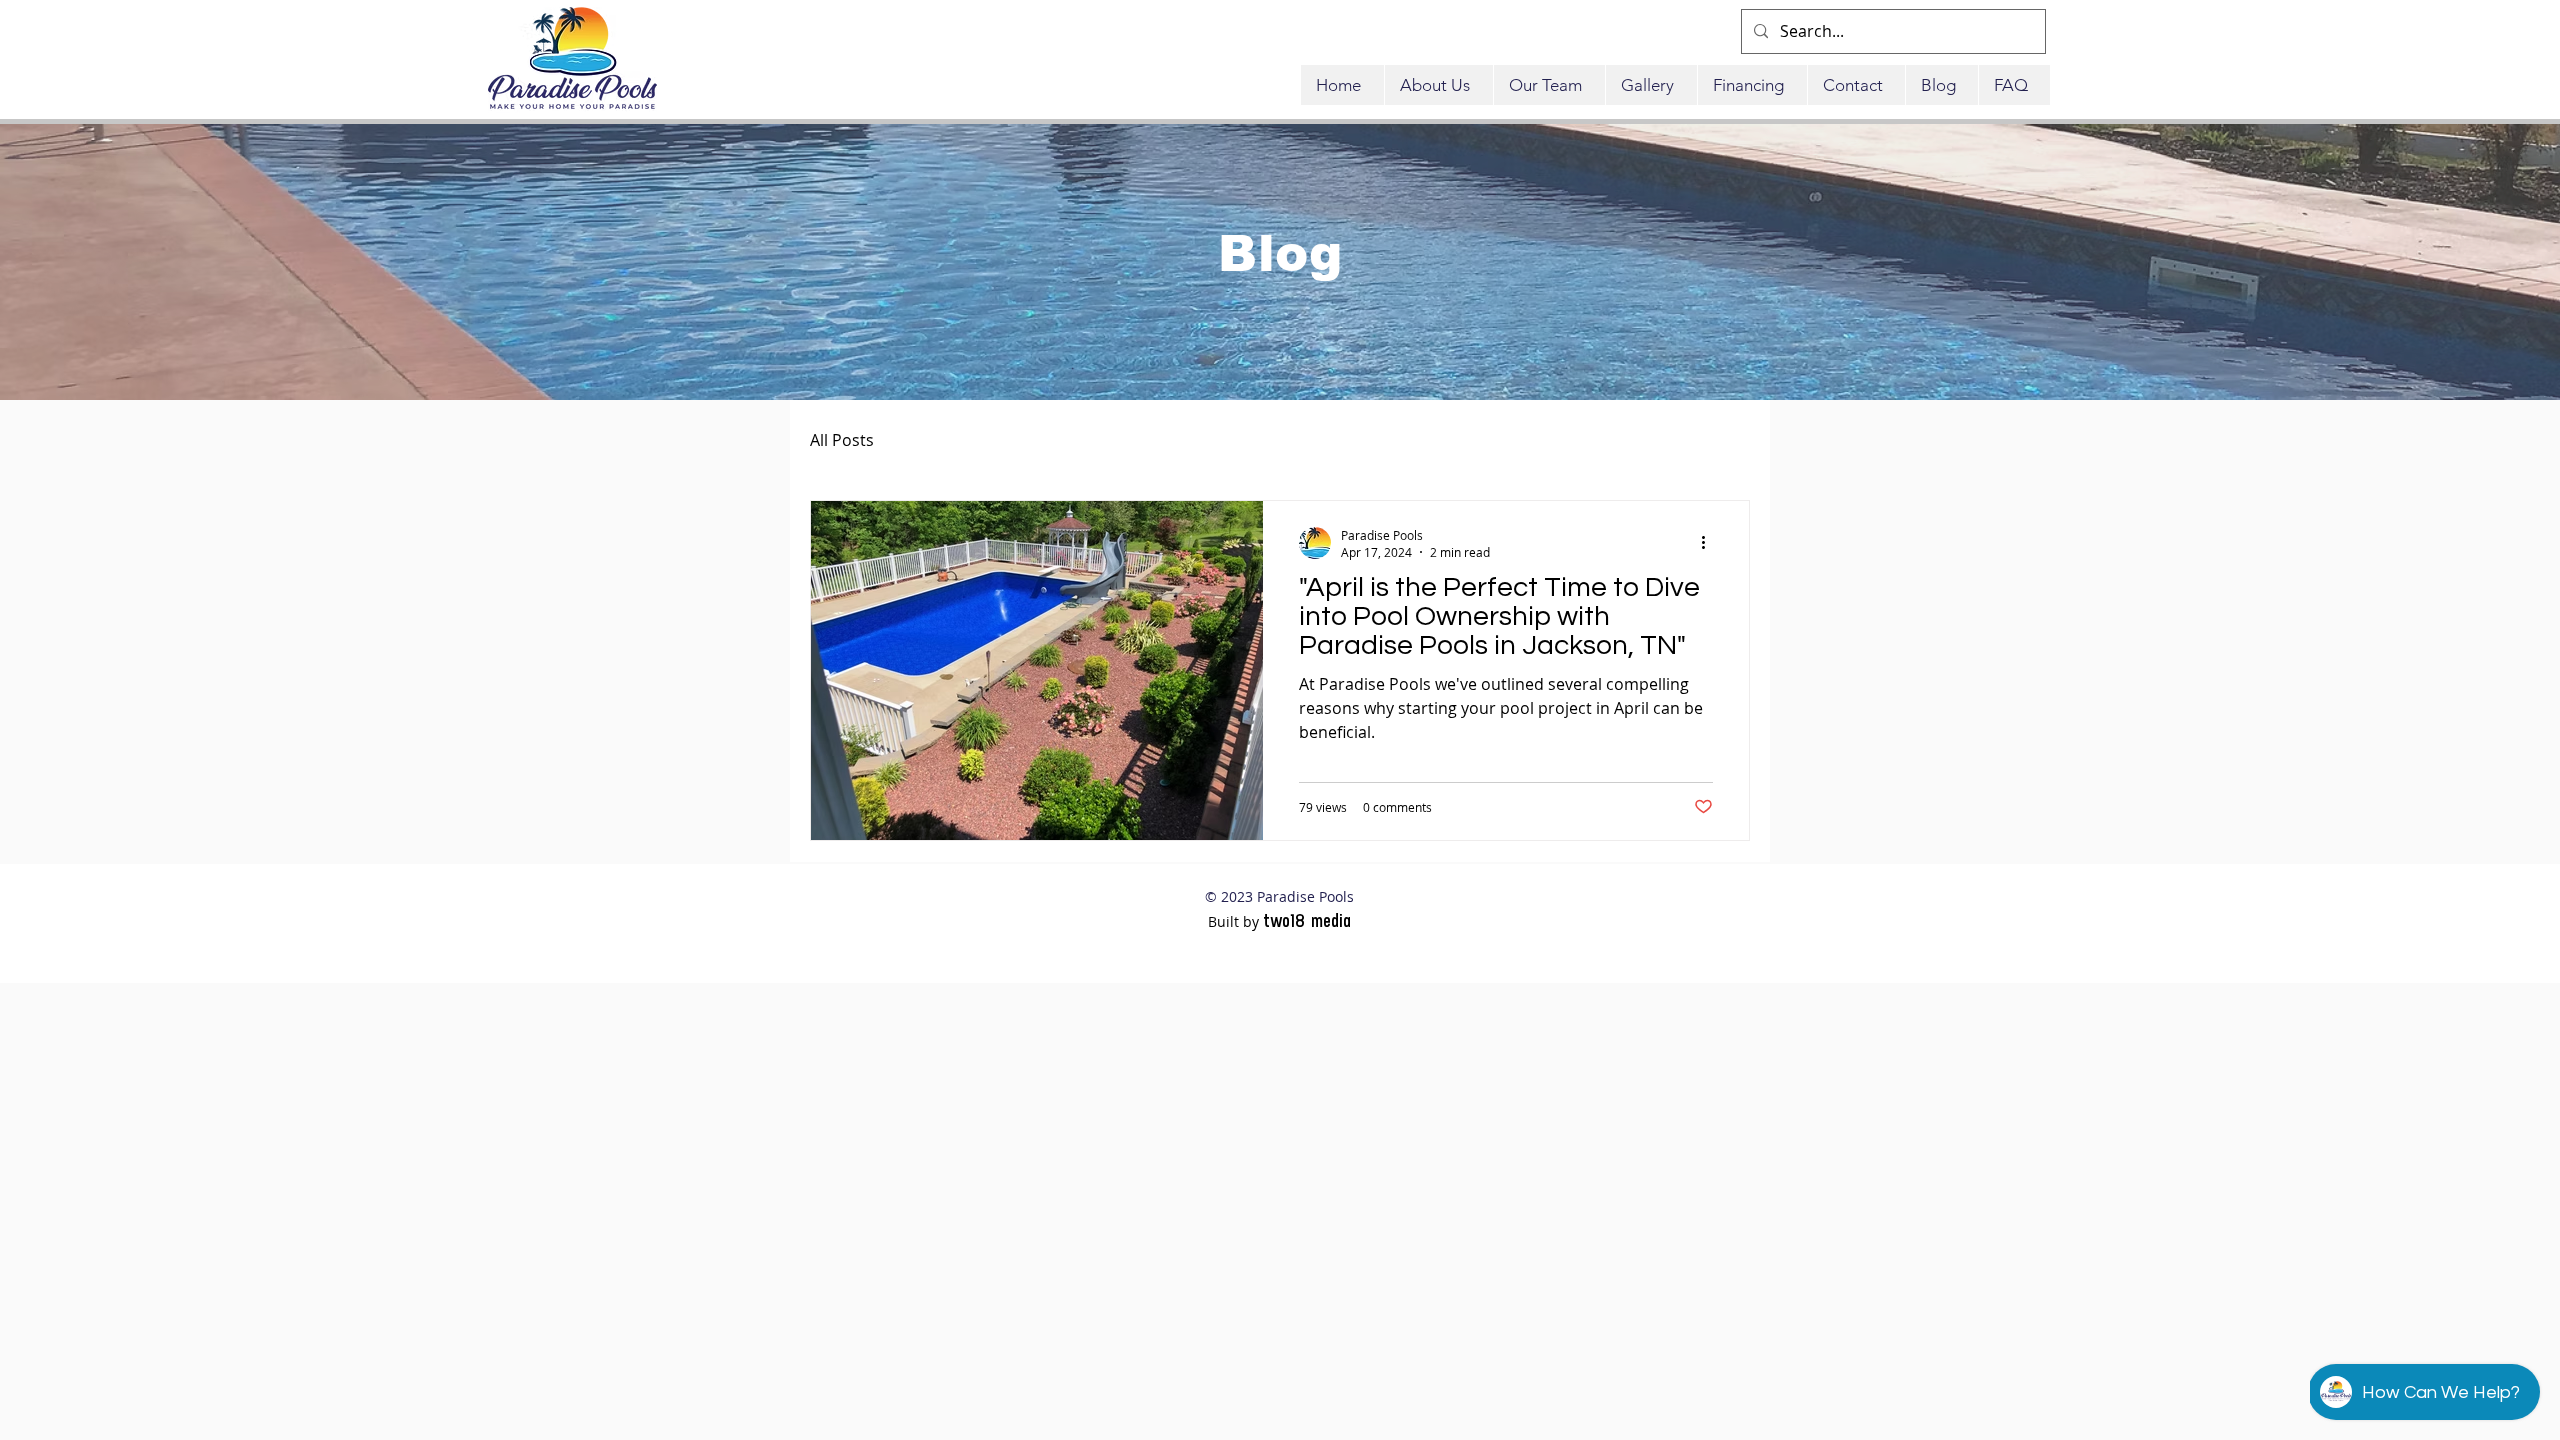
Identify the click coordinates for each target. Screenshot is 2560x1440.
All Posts (842, 440)
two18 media (1307, 920)
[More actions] (1710, 543)
